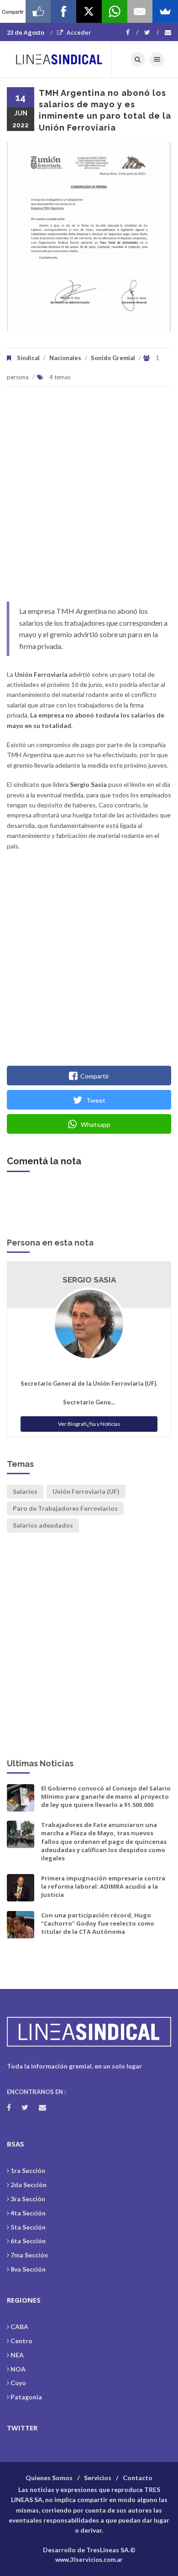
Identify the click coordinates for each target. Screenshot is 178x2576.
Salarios (25, 1491)
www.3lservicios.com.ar (89, 2560)
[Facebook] (132, 32)
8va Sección (28, 2269)
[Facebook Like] (38, 11)
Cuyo (18, 2383)
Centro (21, 2341)
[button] (24, 237)
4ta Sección (28, 2213)
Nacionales (65, 358)
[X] (89, 11)
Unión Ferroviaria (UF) (86, 1491)
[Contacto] (168, 32)
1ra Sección (28, 2170)
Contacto (138, 2478)
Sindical (28, 358)
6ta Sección (28, 2241)
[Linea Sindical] (59, 59)
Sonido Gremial (113, 358)
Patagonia (26, 2397)
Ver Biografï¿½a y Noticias (89, 1424)
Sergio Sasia (89, 1280)
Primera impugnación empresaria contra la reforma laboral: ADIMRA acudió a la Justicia (103, 1886)
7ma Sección (29, 2255)
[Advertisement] (89, 499)
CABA (19, 2327)
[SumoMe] (165, 11)
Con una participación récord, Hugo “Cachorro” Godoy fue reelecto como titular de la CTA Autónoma (98, 1923)
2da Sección (29, 2185)
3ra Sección (28, 2199)
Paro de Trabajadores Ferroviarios (65, 1508)
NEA (17, 2355)
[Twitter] (152, 32)
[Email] (140, 11)
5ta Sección (28, 2227)
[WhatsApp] (115, 11)
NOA (18, 2369)
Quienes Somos (49, 2478)
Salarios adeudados (43, 1525)
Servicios (98, 2478)
